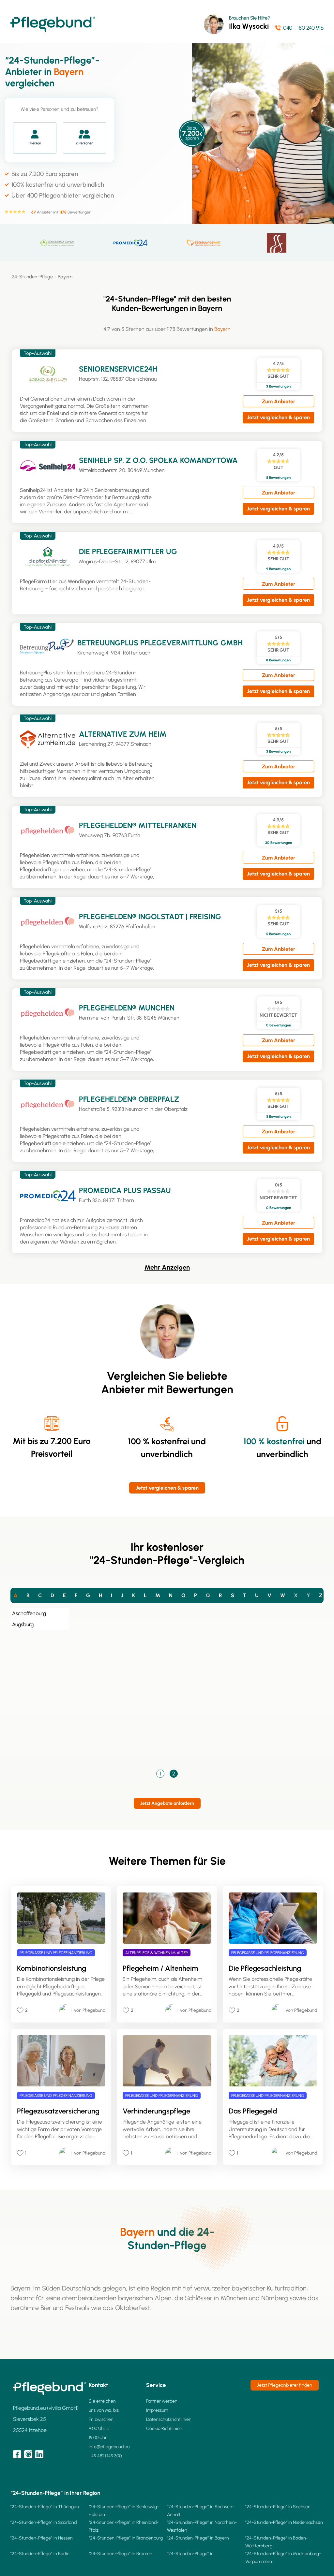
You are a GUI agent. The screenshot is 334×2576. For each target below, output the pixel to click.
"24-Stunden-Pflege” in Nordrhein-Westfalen (202, 2526)
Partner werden (162, 2401)
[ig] (28, 2454)
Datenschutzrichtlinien (169, 2419)
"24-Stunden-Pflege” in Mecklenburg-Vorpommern (283, 2558)
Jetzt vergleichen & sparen (278, 417)
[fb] (17, 2454)
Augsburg (23, 1624)
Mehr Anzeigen (167, 1267)
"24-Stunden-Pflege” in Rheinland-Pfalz (124, 2526)
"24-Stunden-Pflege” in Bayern (198, 2538)
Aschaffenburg (29, 1613)
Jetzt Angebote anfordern (167, 1803)
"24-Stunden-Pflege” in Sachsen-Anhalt (201, 2511)
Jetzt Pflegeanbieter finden (285, 2385)
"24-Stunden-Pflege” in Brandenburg (126, 2538)
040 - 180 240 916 (303, 28)
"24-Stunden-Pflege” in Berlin (40, 2554)
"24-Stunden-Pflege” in (190, 2554)
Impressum (157, 2410)
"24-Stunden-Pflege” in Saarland (44, 2522)
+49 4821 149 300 (105, 2456)
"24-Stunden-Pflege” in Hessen (42, 2538)
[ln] (39, 2454)
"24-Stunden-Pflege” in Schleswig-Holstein (124, 2511)
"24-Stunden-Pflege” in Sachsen (278, 2507)
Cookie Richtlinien (164, 2429)
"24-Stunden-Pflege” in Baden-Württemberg (277, 2542)
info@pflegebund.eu (109, 2447)
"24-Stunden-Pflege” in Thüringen (45, 2507)
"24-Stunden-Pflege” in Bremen (121, 2554)
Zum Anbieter (279, 401)
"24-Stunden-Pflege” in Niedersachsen (284, 2522)
